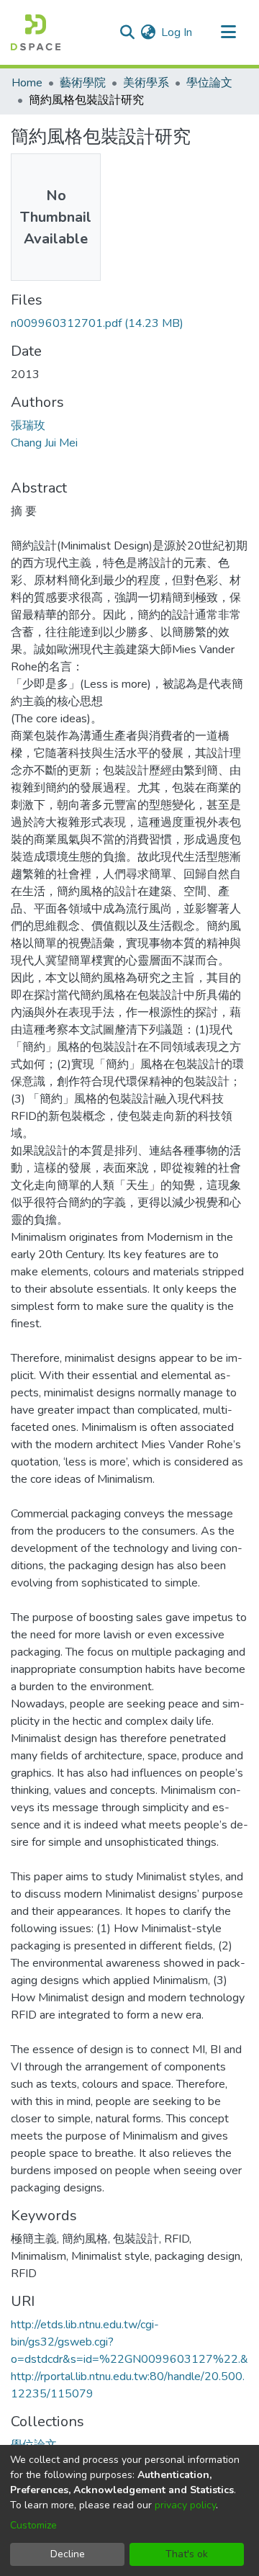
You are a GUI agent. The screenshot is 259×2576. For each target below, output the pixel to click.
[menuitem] (148, 32)
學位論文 (209, 83)
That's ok (187, 2554)
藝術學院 (83, 83)
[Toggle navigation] (228, 32)
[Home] (36, 32)
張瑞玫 (28, 426)
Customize (33, 2525)
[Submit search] (127, 32)
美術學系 (146, 83)
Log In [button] (177, 32)
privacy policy (185, 2505)
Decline (68, 2554)
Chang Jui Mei (44, 443)
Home (27, 83)
